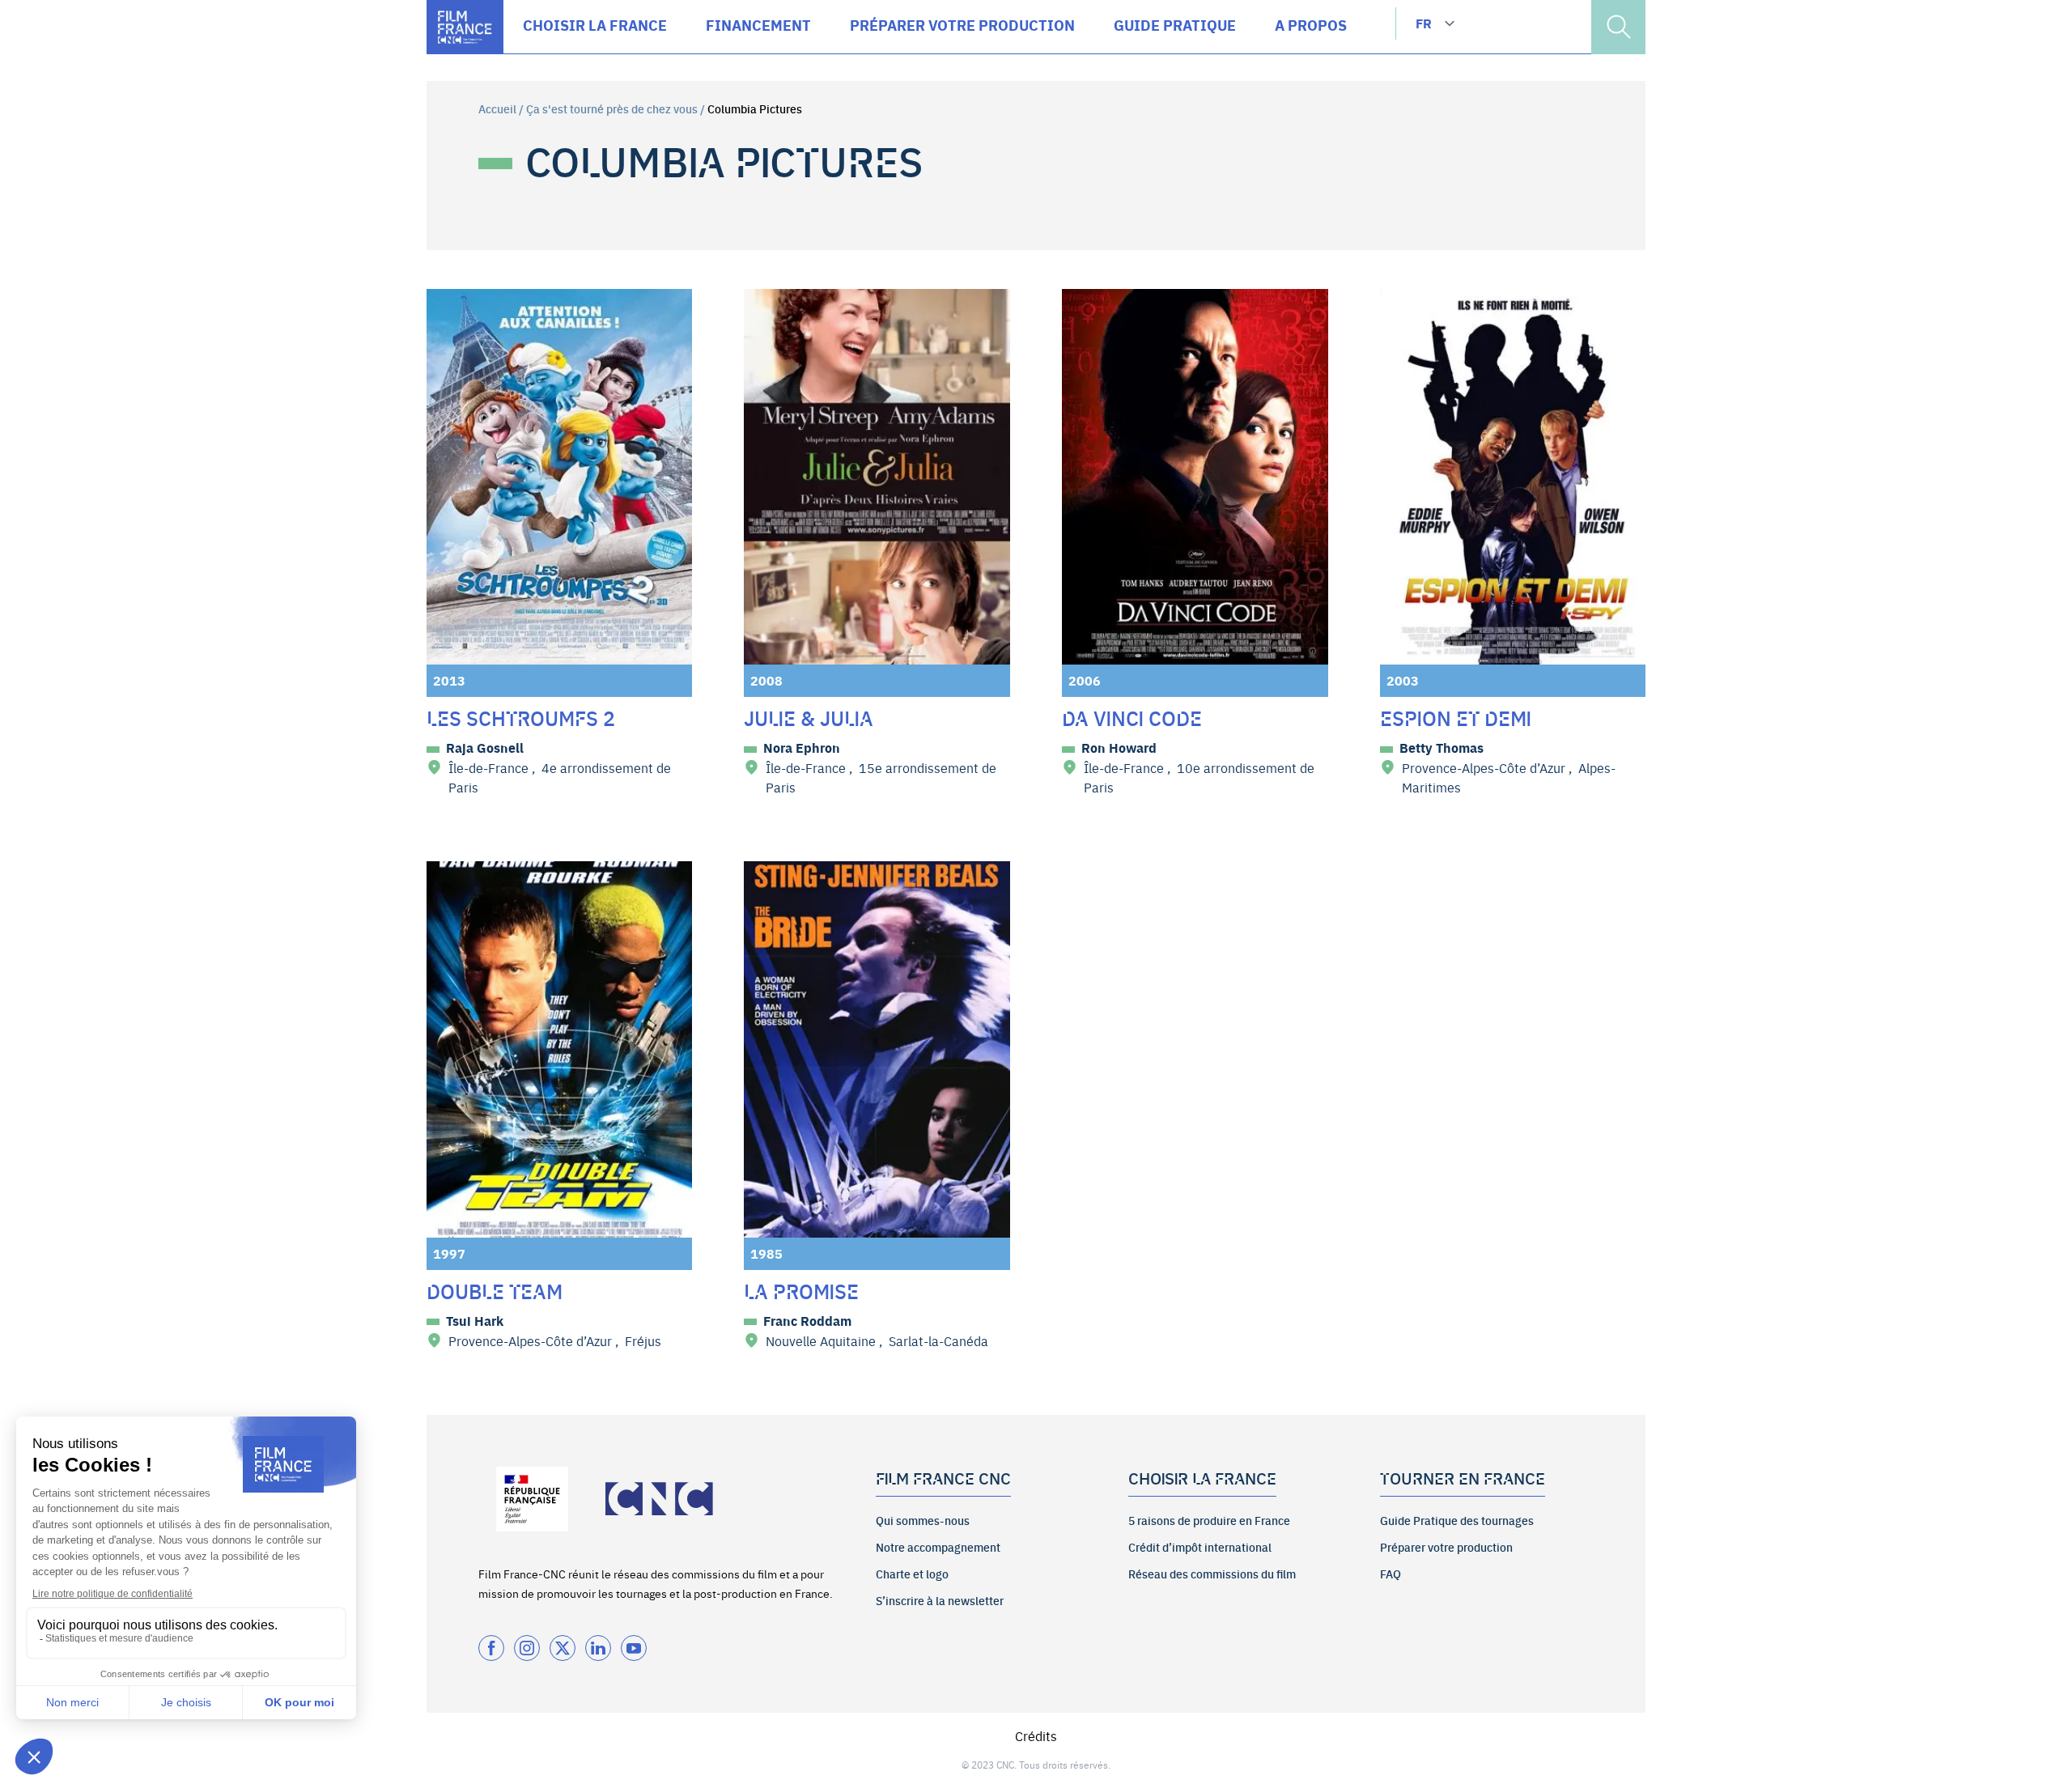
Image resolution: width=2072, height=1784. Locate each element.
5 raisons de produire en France (1209, 1520)
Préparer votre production (1446, 1547)
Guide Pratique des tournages (1457, 1520)
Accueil (497, 108)
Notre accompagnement (938, 1547)
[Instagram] (527, 1648)
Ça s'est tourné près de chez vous (612, 108)
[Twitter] (563, 1648)
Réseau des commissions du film (1212, 1574)
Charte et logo (912, 1574)
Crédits (1036, 1735)
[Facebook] (491, 1648)
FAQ (1391, 1574)
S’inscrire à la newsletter (940, 1600)
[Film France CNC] (465, 27)
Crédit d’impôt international (1200, 1547)
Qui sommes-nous (923, 1520)
